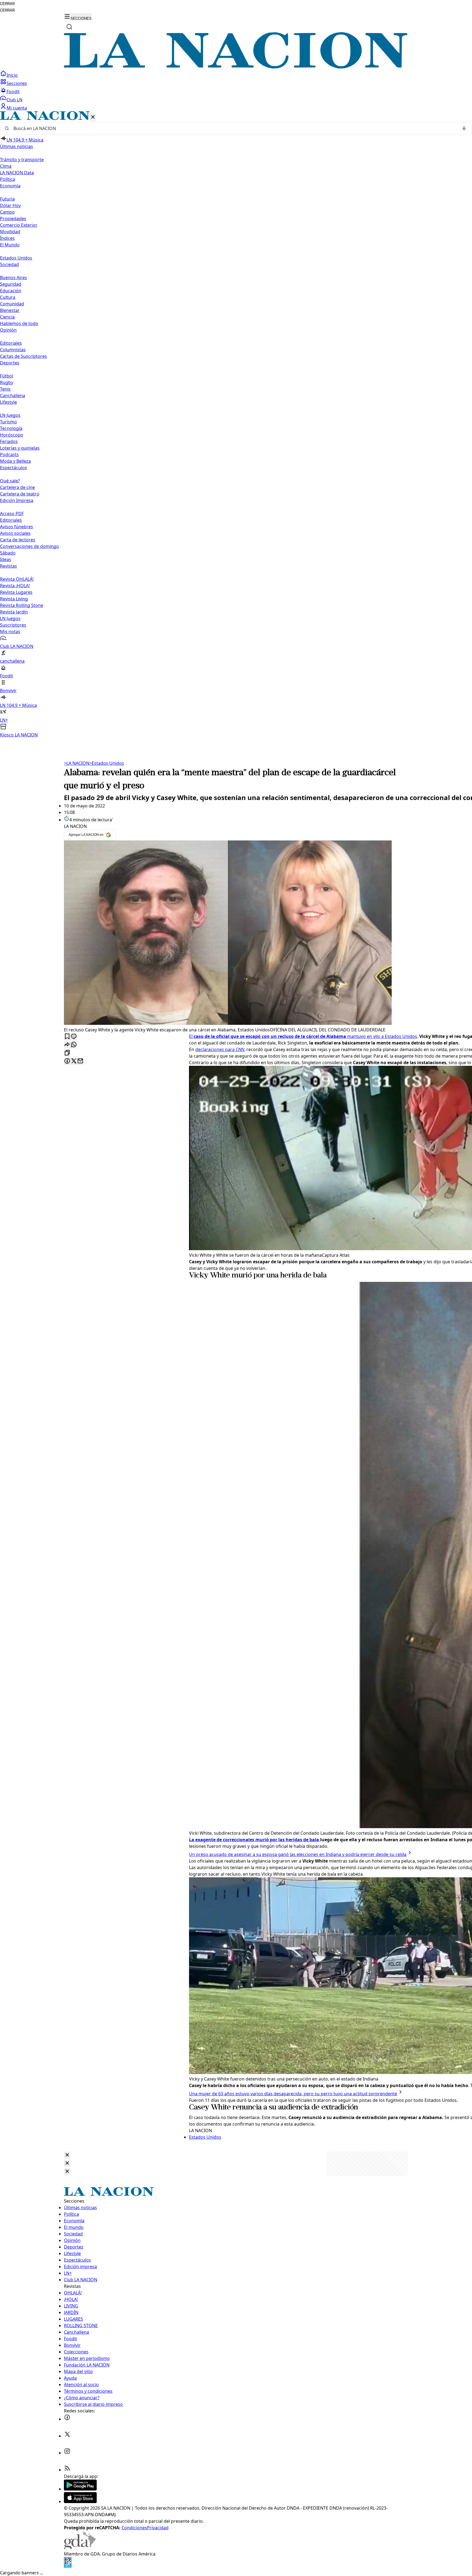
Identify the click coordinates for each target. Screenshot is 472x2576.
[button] (236, 425)
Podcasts (9, 455)
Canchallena (13, 396)
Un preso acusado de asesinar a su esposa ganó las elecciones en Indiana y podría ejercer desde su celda (298, 1854)
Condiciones (134, 2528)
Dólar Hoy (10, 205)
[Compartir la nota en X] (74, 1061)
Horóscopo (12, 435)
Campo (7, 212)
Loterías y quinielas (20, 448)
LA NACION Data (17, 173)
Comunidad (12, 304)
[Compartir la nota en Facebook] (67, 1061)
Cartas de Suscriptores (23, 356)
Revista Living (14, 599)
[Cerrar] (93, 117)
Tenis (5, 389)
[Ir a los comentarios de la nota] (74, 1037)
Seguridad (11, 284)
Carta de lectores (18, 540)
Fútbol (7, 376)
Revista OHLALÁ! (17, 579)
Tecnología (11, 428)
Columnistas (13, 350)
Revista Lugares (16, 592)
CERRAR (7, 4)
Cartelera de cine (17, 487)
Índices (7, 238)
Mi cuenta (17, 108)
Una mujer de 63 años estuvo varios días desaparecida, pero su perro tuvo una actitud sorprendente (293, 2094)
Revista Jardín (14, 612)
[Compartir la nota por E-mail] (80, 1061)
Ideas (6, 559)
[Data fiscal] (68, 2566)
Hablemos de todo (19, 323)
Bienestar (10, 310)
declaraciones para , (220, 1049)
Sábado (8, 553)
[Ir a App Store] (80, 2501)
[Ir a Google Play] (80, 2489)
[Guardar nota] (67, 1037)
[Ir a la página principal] (236, 67)
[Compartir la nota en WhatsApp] (74, 1045)
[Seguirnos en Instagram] (67, 2453)
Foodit (13, 92)
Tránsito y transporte (22, 160)
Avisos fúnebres (17, 527)
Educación (11, 291)
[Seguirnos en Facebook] (67, 2419)
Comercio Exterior (19, 225)
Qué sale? (10, 481)
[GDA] (80, 2547)
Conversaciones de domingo (29, 546)
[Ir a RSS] (67, 2470)
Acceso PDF (12, 514)
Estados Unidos (16, 258)
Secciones (17, 83)
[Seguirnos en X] (67, 2436)
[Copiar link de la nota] (67, 1053)
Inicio (12, 75)
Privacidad (158, 2528)
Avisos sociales (15, 533)
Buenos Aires (14, 278)
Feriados (9, 441)
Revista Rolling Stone (22, 605)
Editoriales (11, 343)
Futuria (7, 199)
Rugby (7, 382)
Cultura (8, 297)
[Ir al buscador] (69, 27)
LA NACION (77, 763)
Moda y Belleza (15, 461)
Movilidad (10, 232)
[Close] (67, 2155)
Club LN (14, 100)
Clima (6, 166)
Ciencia (7, 317)
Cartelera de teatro (20, 494)
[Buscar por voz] (464, 128)
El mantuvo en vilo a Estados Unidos (303, 1036)
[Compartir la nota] (67, 1045)
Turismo (8, 422)
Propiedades (13, 219)
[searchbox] (234, 128)
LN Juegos (10, 415)
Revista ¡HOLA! (15, 586)
